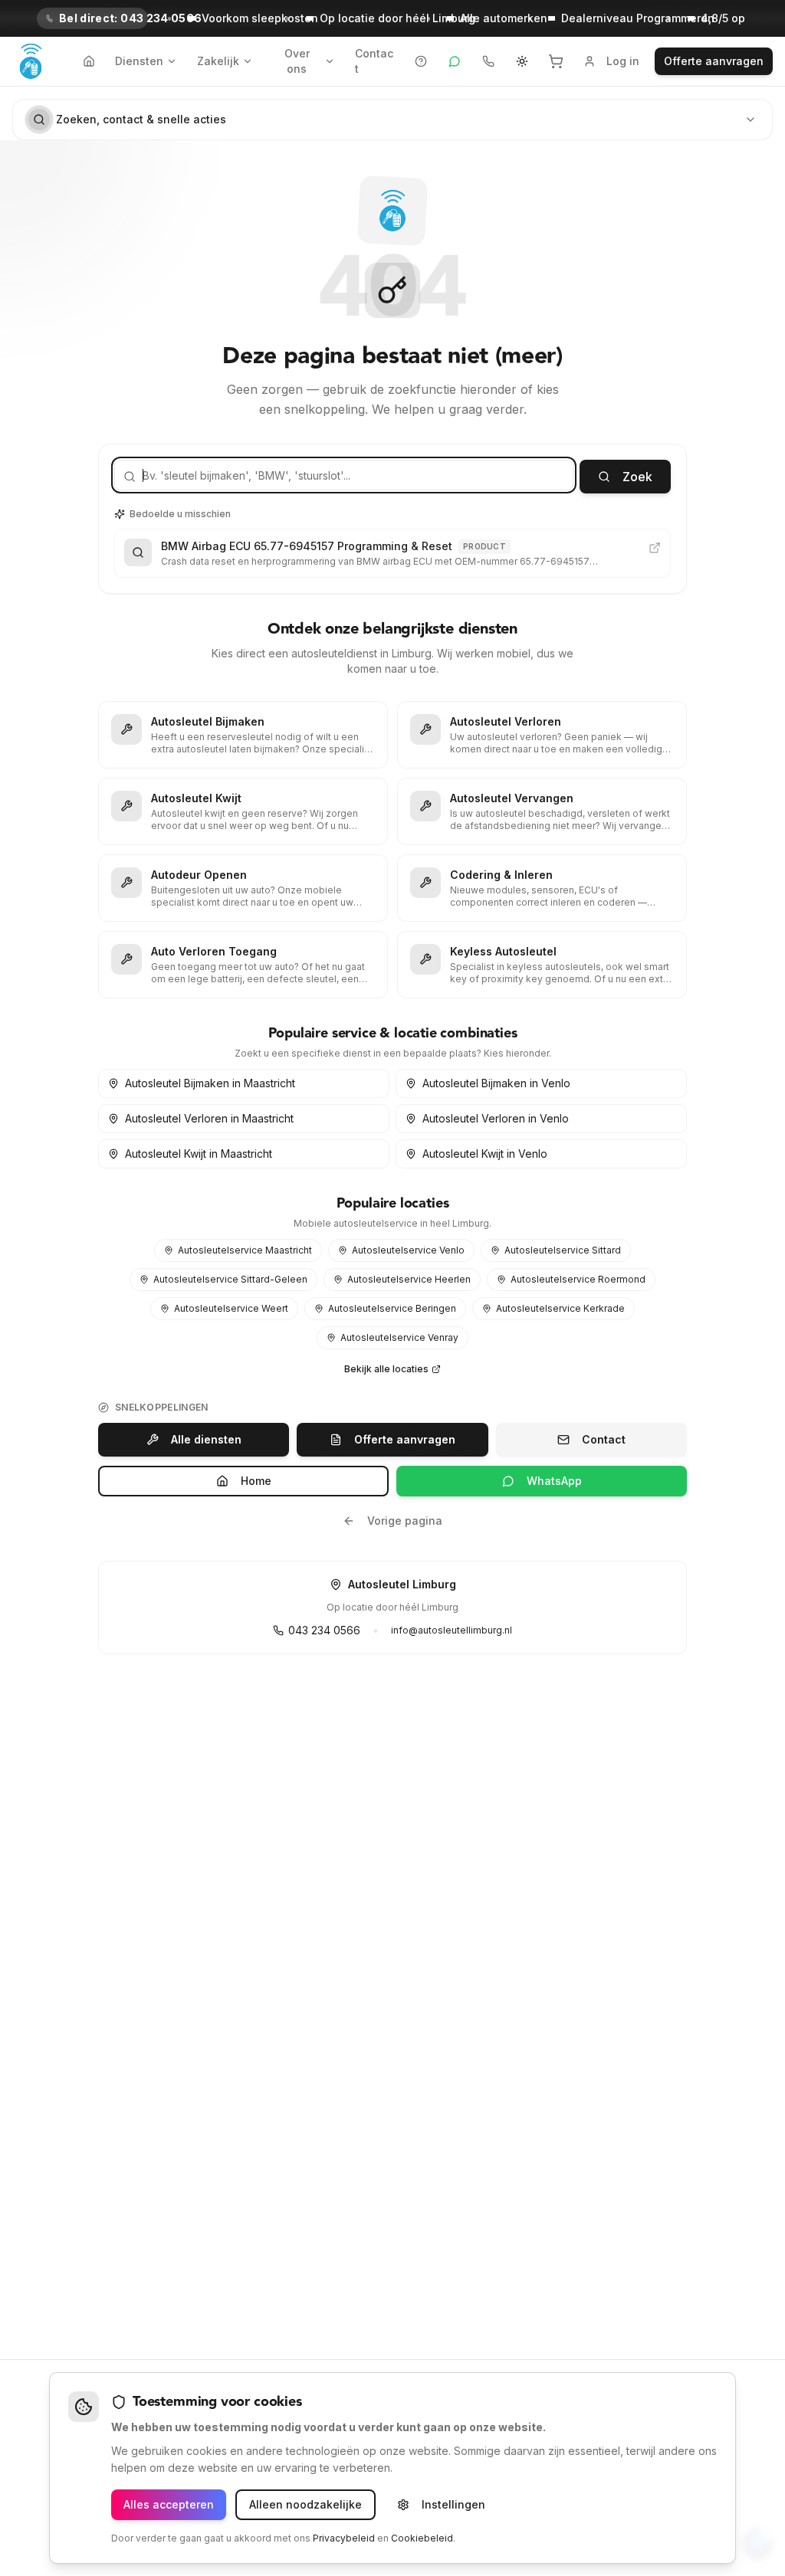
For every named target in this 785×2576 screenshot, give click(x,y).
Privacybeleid (344, 2538)
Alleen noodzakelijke (305, 2504)
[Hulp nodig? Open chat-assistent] (421, 61)
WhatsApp (554, 1481)
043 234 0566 (324, 1630)
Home (256, 1481)
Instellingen (453, 2504)
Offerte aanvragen (714, 61)
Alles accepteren (169, 2504)
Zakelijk (218, 61)
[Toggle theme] (522, 61)
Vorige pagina (405, 1521)
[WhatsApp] (455, 61)
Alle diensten (206, 1439)
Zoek (637, 477)
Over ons (297, 61)
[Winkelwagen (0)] (556, 61)
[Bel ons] (488, 61)
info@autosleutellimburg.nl (452, 1630)
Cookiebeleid (422, 2538)
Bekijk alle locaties (386, 1369)
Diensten (139, 61)
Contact (374, 61)
